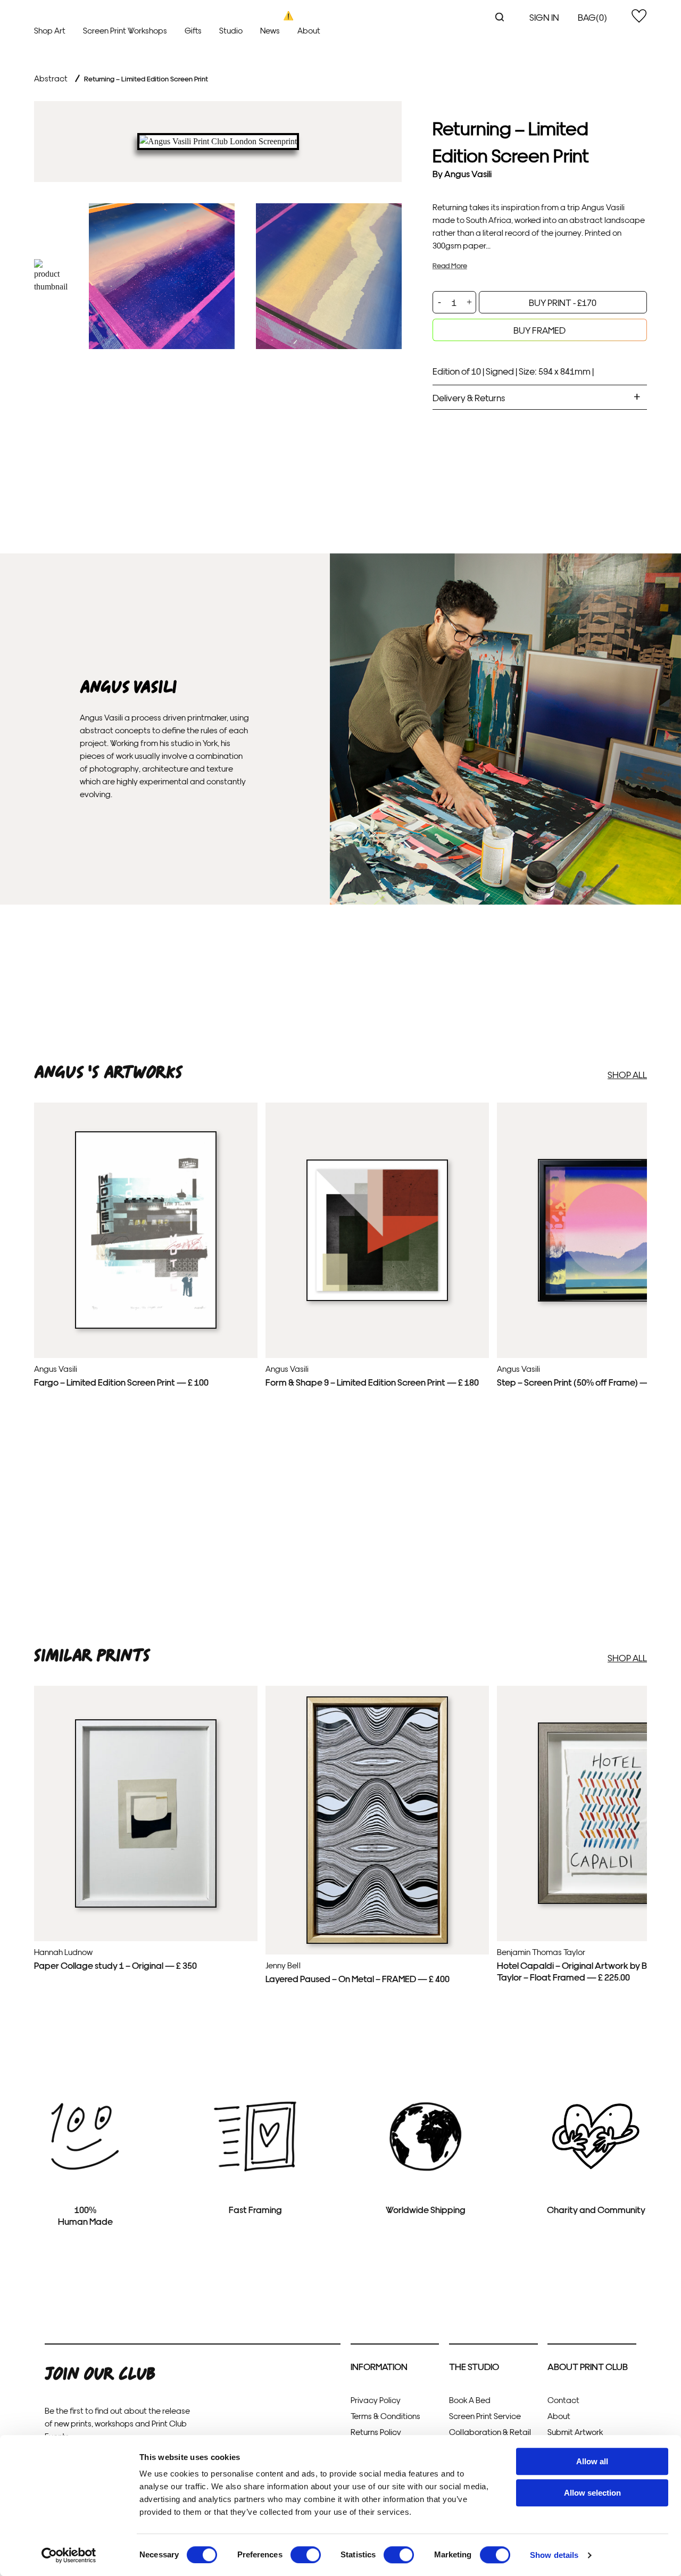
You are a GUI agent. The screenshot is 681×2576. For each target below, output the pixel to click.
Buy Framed (539, 330)
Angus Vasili (468, 173)
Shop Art (50, 30)
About (309, 30)
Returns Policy (376, 2432)
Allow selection (592, 2493)
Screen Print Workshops (125, 30)
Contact (563, 2400)
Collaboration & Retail (490, 2432)
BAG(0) (592, 17)
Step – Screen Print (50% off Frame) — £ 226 (584, 1382)
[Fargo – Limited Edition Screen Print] (146, 1326)
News (270, 30)
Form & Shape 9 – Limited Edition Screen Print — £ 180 (372, 1382)
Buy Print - (563, 302)
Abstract (51, 78)
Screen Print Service (485, 2416)
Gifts (193, 30)
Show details (554, 2555)
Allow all (592, 2461)
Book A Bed (470, 2400)
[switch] (306, 2555)
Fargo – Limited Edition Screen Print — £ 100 (121, 1382)
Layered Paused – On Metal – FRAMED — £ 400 (358, 1978)
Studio (231, 30)
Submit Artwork (575, 2432)
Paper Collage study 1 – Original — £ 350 (115, 1965)
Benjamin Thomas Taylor (541, 1952)
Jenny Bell (283, 1965)
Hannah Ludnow (63, 1952)
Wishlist (639, 16)
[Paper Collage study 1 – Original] (146, 1905)
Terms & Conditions (385, 2416)
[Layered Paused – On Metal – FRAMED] (377, 1941)
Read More (450, 265)
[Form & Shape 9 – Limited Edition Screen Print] (377, 1298)
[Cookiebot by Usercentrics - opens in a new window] (69, 2555)
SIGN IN (544, 17)
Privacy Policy (376, 2400)
